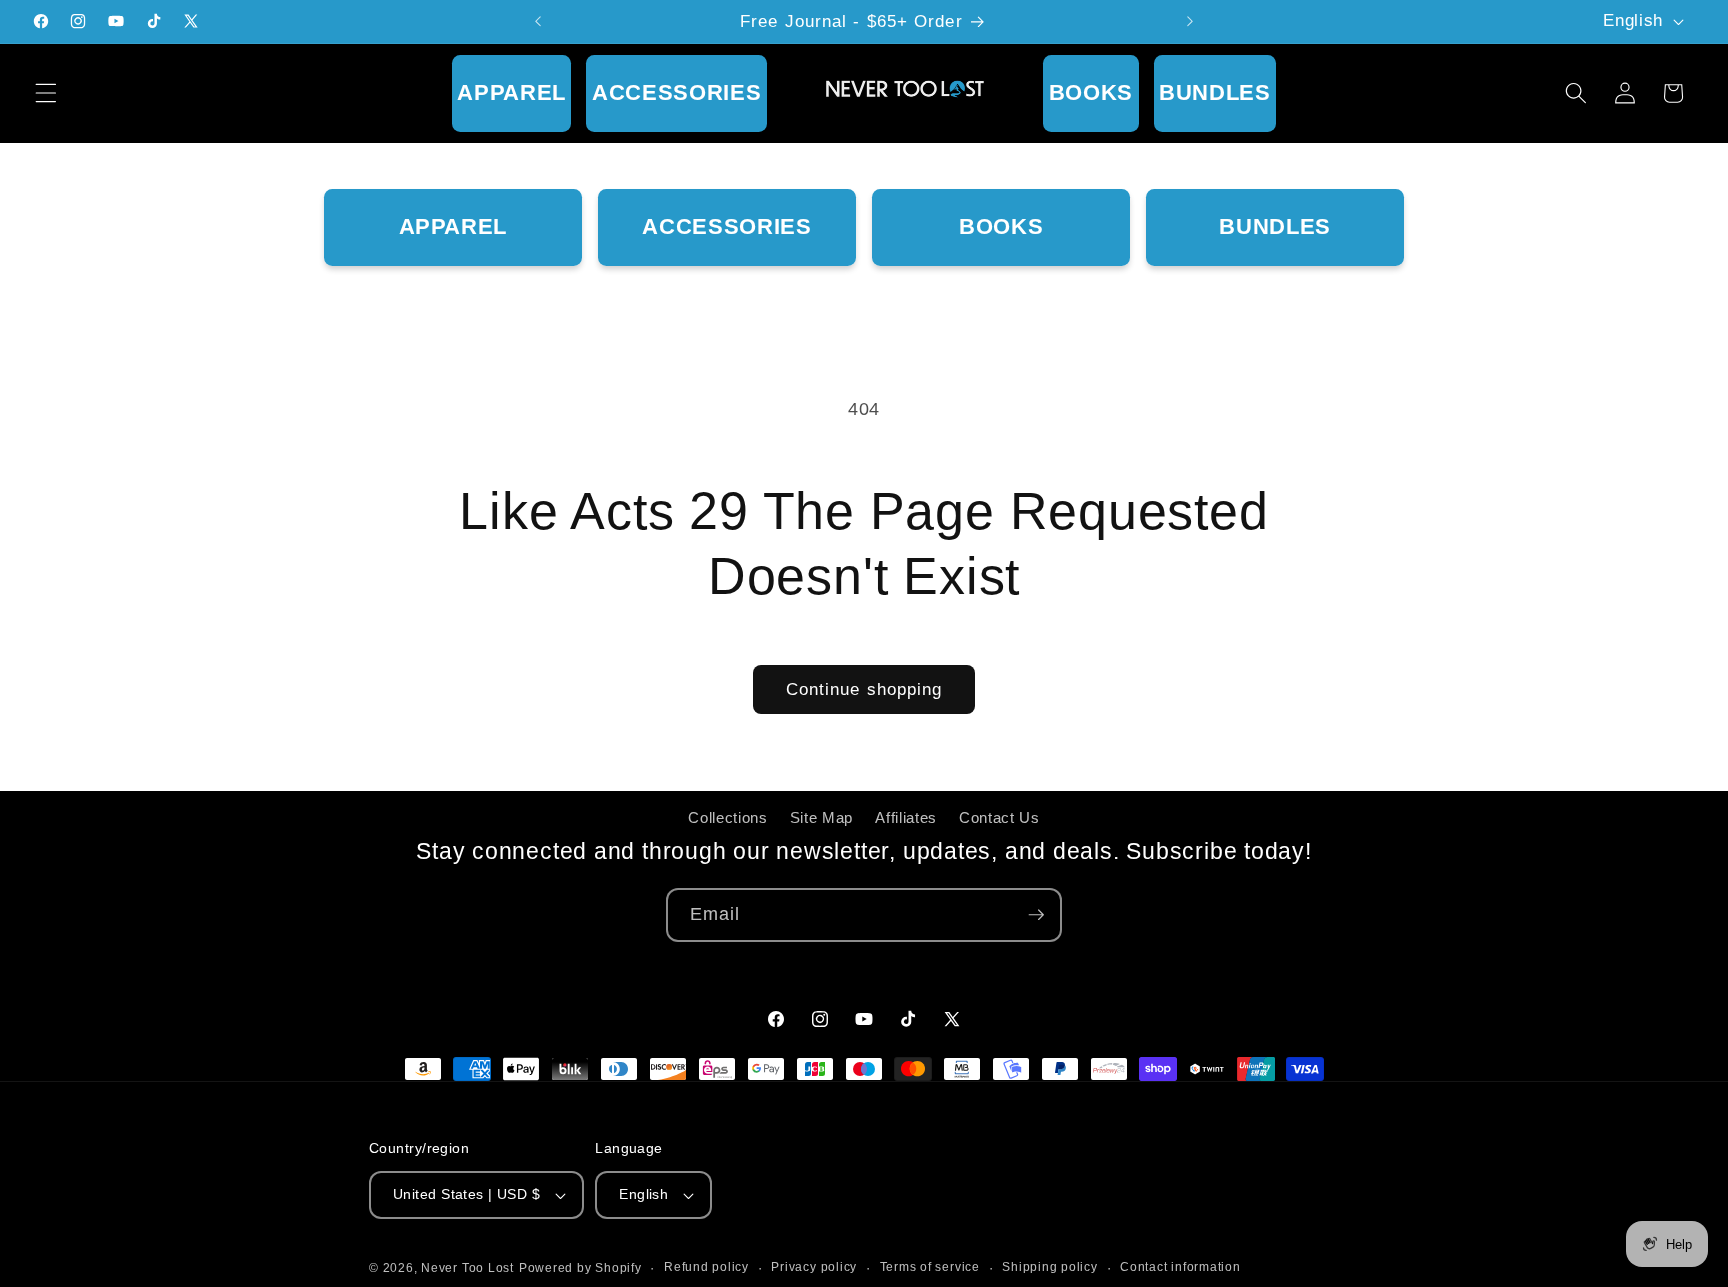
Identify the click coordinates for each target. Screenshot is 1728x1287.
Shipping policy (1050, 1267)
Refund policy (706, 1267)
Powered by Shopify (580, 1268)
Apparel (511, 92)
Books (1091, 92)
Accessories (676, 92)
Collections (727, 817)
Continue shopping (864, 689)
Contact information (1180, 1267)
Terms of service (930, 1267)
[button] (46, 93)
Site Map (821, 817)
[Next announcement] (1190, 22)
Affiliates (906, 817)
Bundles (1215, 92)
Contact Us (999, 817)
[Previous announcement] (538, 22)
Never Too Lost (467, 1268)
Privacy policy (814, 1267)
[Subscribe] (1036, 915)
